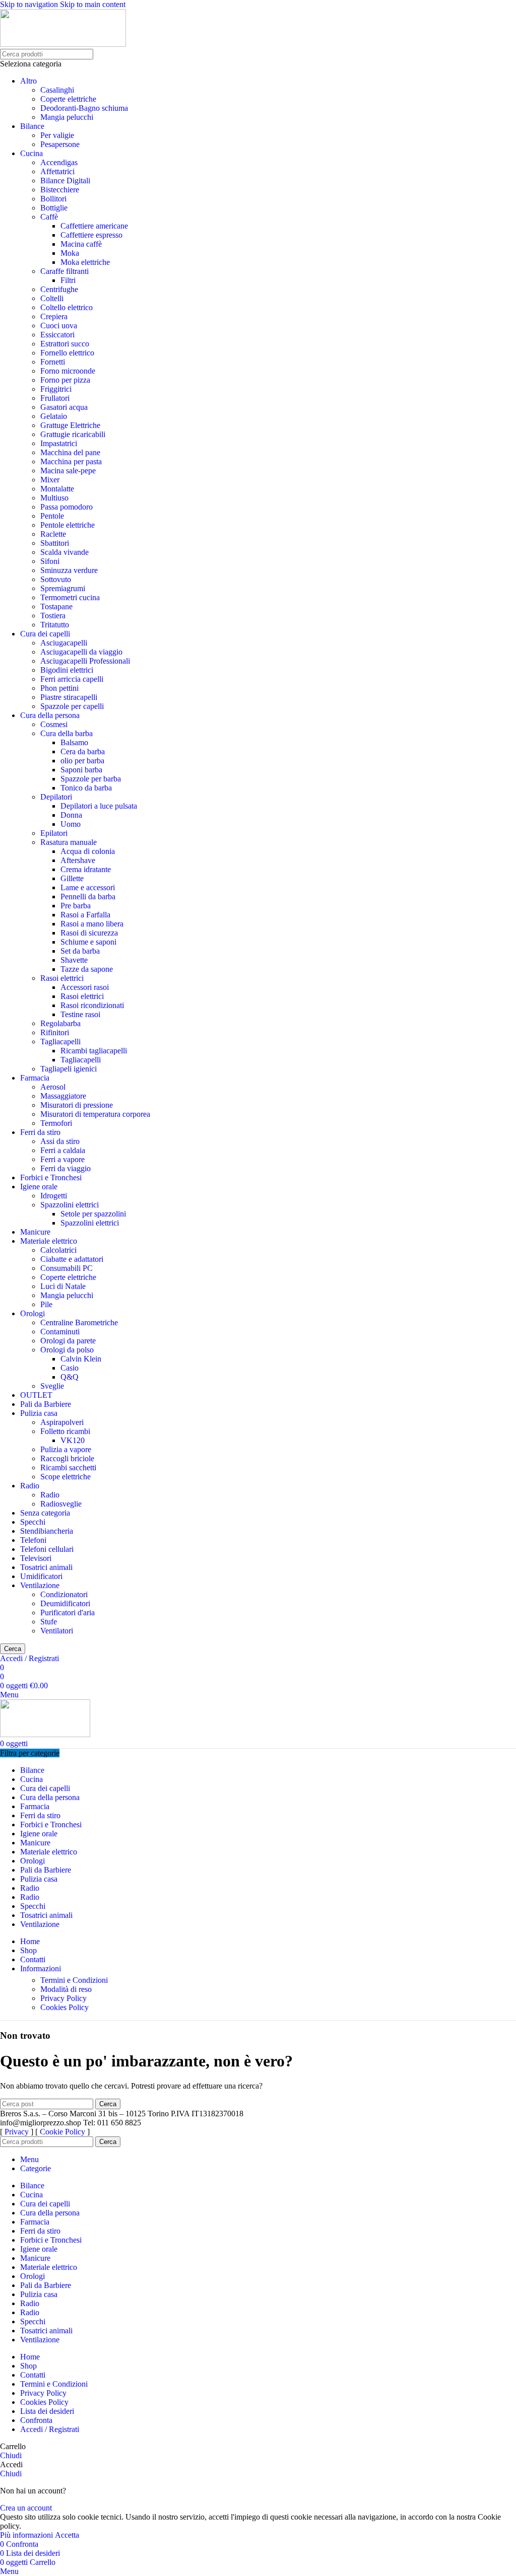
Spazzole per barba (91, 779)
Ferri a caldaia (63, 1150)
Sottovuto (56, 579)
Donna (71, 815)
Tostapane (56, 606)
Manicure (35, 1232)
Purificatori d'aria (68, 1613)
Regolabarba (60, 1023)
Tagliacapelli (60, 1042)
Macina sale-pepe (68, 471)
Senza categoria (45, 1513)
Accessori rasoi (85, 987)
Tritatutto (55, 625)
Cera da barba (83, 752)
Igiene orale (39, 1187)
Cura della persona (50, 715)
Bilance (32, 126)
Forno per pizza (65, 380)
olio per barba (82, 761)
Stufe (49, 1622)
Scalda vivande (64, 552)
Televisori (36, 1558)
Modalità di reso (66, 1989)
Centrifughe (59, 289)
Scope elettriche (66, 1477)
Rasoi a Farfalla (85, 915)
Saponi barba (81, 770)
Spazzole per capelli (72, 706)
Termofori (56, 1123)
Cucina (31, 153)
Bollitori (53, 199)
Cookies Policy (64, 2007)
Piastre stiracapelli (69, 697)
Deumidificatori (65, 1603)
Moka (70, 253)
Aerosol (53, 1087)
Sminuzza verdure (69, 570)
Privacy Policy (63, 1998)
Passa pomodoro (67, 507)
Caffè (49, 217)
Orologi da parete (68, 1341)
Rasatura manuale (69, 842)
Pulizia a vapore (66, 1449)
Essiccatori (57, 335)
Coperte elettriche (68, 99)
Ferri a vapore (62, 1159)
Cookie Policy (62, 2132)
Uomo (71, 824)
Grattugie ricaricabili (73, 434)
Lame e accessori (88, 887)
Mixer (50, 480)
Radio (30, 1486)
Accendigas (59, 162)
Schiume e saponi (88, 942)
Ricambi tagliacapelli (94, 1051)
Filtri (68, 280)
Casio (70, 1368)
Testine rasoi (80, 1014)
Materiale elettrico (49, 1241)
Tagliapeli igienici (69, 1069)
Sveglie (52, 1386)
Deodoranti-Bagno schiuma (84, 108)
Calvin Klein (81, 1359)
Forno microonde (68, 371)
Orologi (33, 1313)
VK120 (73, 1440)
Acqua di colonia (88, 851)
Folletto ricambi (65, 1431)
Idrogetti (54, 1196)
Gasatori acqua (64, 407)
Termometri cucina (70, 597)
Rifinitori (55, 1032)
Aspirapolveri (62, 1422)
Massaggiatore (63, 1096)
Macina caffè (81, 244)
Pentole (52, 516)
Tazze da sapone (87, 969)
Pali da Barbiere (46, 1404)
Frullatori (55, 398)
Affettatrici (57, 171)
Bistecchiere (60, 190)
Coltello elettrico (67, 307)
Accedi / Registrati (50, 2429)
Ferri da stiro (40, 1132)
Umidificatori (41, 1576)
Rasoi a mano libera (92, 924)
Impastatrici (59, 443)
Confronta (36, 2420)
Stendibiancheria (47, 1531)
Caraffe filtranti (64, 271)
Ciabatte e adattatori (72, 1259)
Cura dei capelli (45, 634)
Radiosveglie (61, 1504)
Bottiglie (54, 208)
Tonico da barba (86, 788)
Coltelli (52, 298)
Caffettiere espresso (91, 235)
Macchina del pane (70, 452)
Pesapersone (60, 144)
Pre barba (76, 906)
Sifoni (50, 561)
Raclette (53, 534)
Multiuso (54, 498)
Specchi (33, 1522)
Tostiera (53, 616)
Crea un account (26, 2508)
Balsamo (74, 742)
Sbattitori (55, 543)
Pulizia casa (39, 1413)
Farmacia (35, 1078)
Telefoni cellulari (47, 1549)
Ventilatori (57, 1631)
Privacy (17, 2132)
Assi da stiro (60, 1141)
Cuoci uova (59, 326)
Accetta (67, 2535)
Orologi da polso (67, 1350)
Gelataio (54, 416)
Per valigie (57, 135)
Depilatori (56, 797)
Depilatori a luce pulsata (99, 806)
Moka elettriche (85, 262)
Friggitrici (56, 389)
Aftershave (78, 860)
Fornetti (53, 362)
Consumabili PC (67, 1268)
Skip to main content (93, 4)
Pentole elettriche (68, 525)
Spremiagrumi (63, 588)
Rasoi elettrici (62, 978)
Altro (28, 81)
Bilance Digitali (65, 181)
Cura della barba (67, 733)
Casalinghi (57, 90)
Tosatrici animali (46, 1567)
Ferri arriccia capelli (72, 679)
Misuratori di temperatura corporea (95, 1114)
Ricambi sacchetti (68, 1468)
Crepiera (54, 316)
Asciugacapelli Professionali (85, 661)
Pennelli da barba (88, 897)
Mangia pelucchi (67, 117)
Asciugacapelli (64, 643)
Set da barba (80, 951)
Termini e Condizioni (74, 1980)
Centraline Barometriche (79, 1322)
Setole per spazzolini (93, 1214)
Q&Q (70, 1377)
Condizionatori (64, 1594)
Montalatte (57, 489)
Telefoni (33, 1540)
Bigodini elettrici (67, 670)
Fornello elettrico (67, 353)
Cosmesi (54, 724)
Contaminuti (60, 1332)
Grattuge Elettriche (70, 425)
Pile (46, 1304)
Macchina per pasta (71, 461)
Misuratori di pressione (77, 1105)
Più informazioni (27, 2535)
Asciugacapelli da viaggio (81, 652)
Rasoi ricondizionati (92, 1005)
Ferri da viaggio (66, 1168)
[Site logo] (63, 44)
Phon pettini (59, 688)
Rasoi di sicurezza (89, 933)
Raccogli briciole (67, 1458)
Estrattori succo (65, 344)
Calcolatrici (58, 1250)
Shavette (74, 960)
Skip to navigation (30, 4)
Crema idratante (86, 869)
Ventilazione (40, 1585)
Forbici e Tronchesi (51, 1177)
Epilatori (54, 833)
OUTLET (36, 1395)
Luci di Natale (63, 1286)
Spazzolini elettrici (70, 1205)
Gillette (72, 878)
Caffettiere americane (94, 226)
